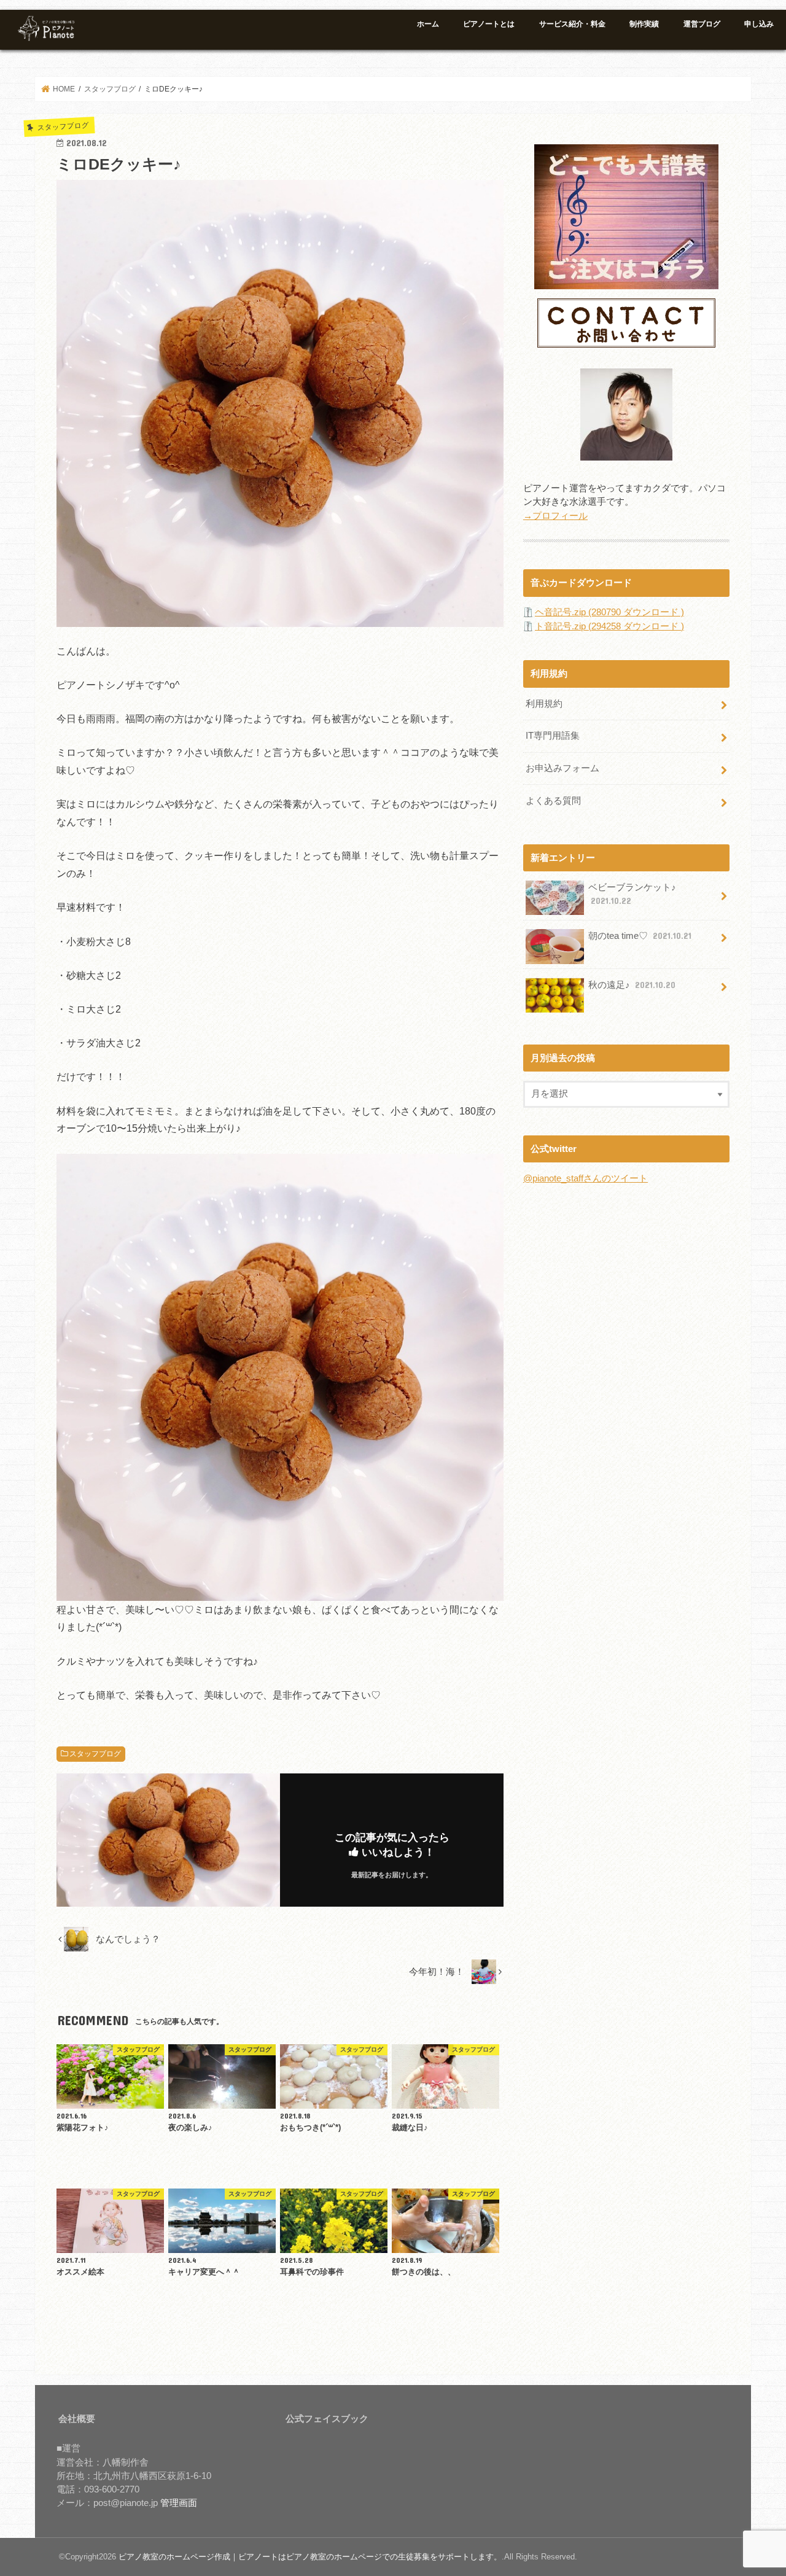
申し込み (759, 24)
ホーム (428, 24)
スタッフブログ (95, 1754)
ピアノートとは (489, 24)
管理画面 (179, 2503)
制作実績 (644, 24)
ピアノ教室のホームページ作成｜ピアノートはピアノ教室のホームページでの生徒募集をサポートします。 (310, 2557)
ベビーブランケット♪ (632, 894)
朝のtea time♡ (640, 936)
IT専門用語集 (553, 736)
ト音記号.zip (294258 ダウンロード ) (609, 626)
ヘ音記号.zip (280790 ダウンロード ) (609, 612)
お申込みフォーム (562, 768)
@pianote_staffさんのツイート (586, 1178)
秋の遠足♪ (632, 985)
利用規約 (544, 704)
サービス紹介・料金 (572, 24)
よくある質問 (553, 801)
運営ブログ (702, 24)
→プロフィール (555, 516)
